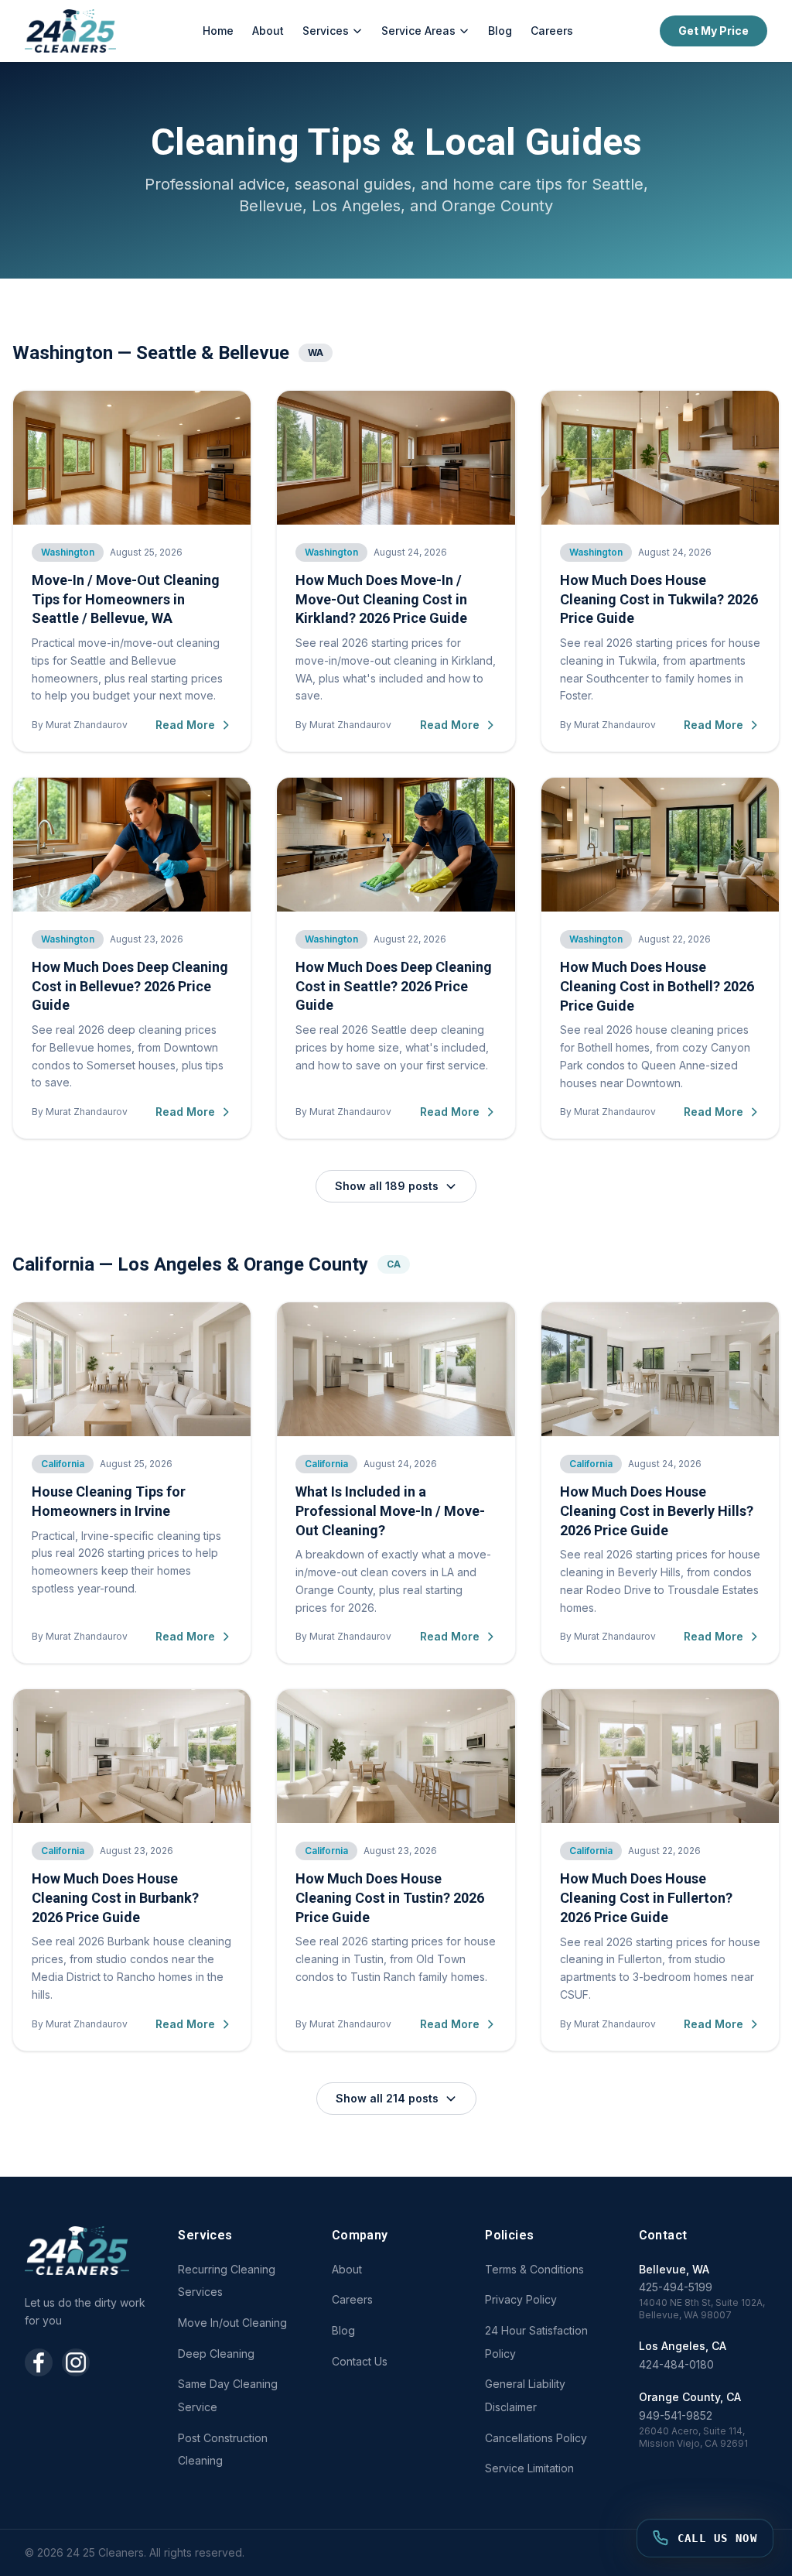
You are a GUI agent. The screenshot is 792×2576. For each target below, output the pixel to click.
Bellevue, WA (674, 2269)
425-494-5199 (676, 2287)
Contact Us (360, 2361)
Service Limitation (529, 2468)
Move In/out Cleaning (232, 2323)
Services (326, 31)
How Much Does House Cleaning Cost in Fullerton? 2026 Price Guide (646, 1898)
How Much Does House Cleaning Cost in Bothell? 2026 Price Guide (657, 986)
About (268, 31)
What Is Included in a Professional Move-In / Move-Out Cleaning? (390, 1511)
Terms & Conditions (534, 2269)
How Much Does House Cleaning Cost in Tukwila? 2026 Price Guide (659, 599)
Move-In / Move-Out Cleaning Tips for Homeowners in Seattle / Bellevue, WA (126, 599)
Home (218, 31)
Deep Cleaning (216, 2354)
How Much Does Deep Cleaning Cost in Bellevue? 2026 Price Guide (130, 986)
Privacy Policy (521, 2299)
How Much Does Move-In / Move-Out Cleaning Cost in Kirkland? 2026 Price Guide (381, 599)
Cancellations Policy (536, 2438)
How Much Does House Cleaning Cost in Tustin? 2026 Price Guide (390, 1898)
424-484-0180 (676, 2364)
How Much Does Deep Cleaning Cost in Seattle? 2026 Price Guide (394, 986)
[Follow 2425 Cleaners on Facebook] (39, 2362)
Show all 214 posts (387, 2098)
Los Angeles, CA (683, 2346)
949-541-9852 (676, 2415)
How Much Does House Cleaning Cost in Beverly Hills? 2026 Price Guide (657, 1511)
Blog (500, 31)
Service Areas (418, 31)
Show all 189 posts (387, 1186)
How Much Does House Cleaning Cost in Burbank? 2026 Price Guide (115, 1898)
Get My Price (713, 31)
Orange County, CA (690, 2397)
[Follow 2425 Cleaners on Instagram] (76, 2362)
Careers (552, 31)
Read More (185, 725)
